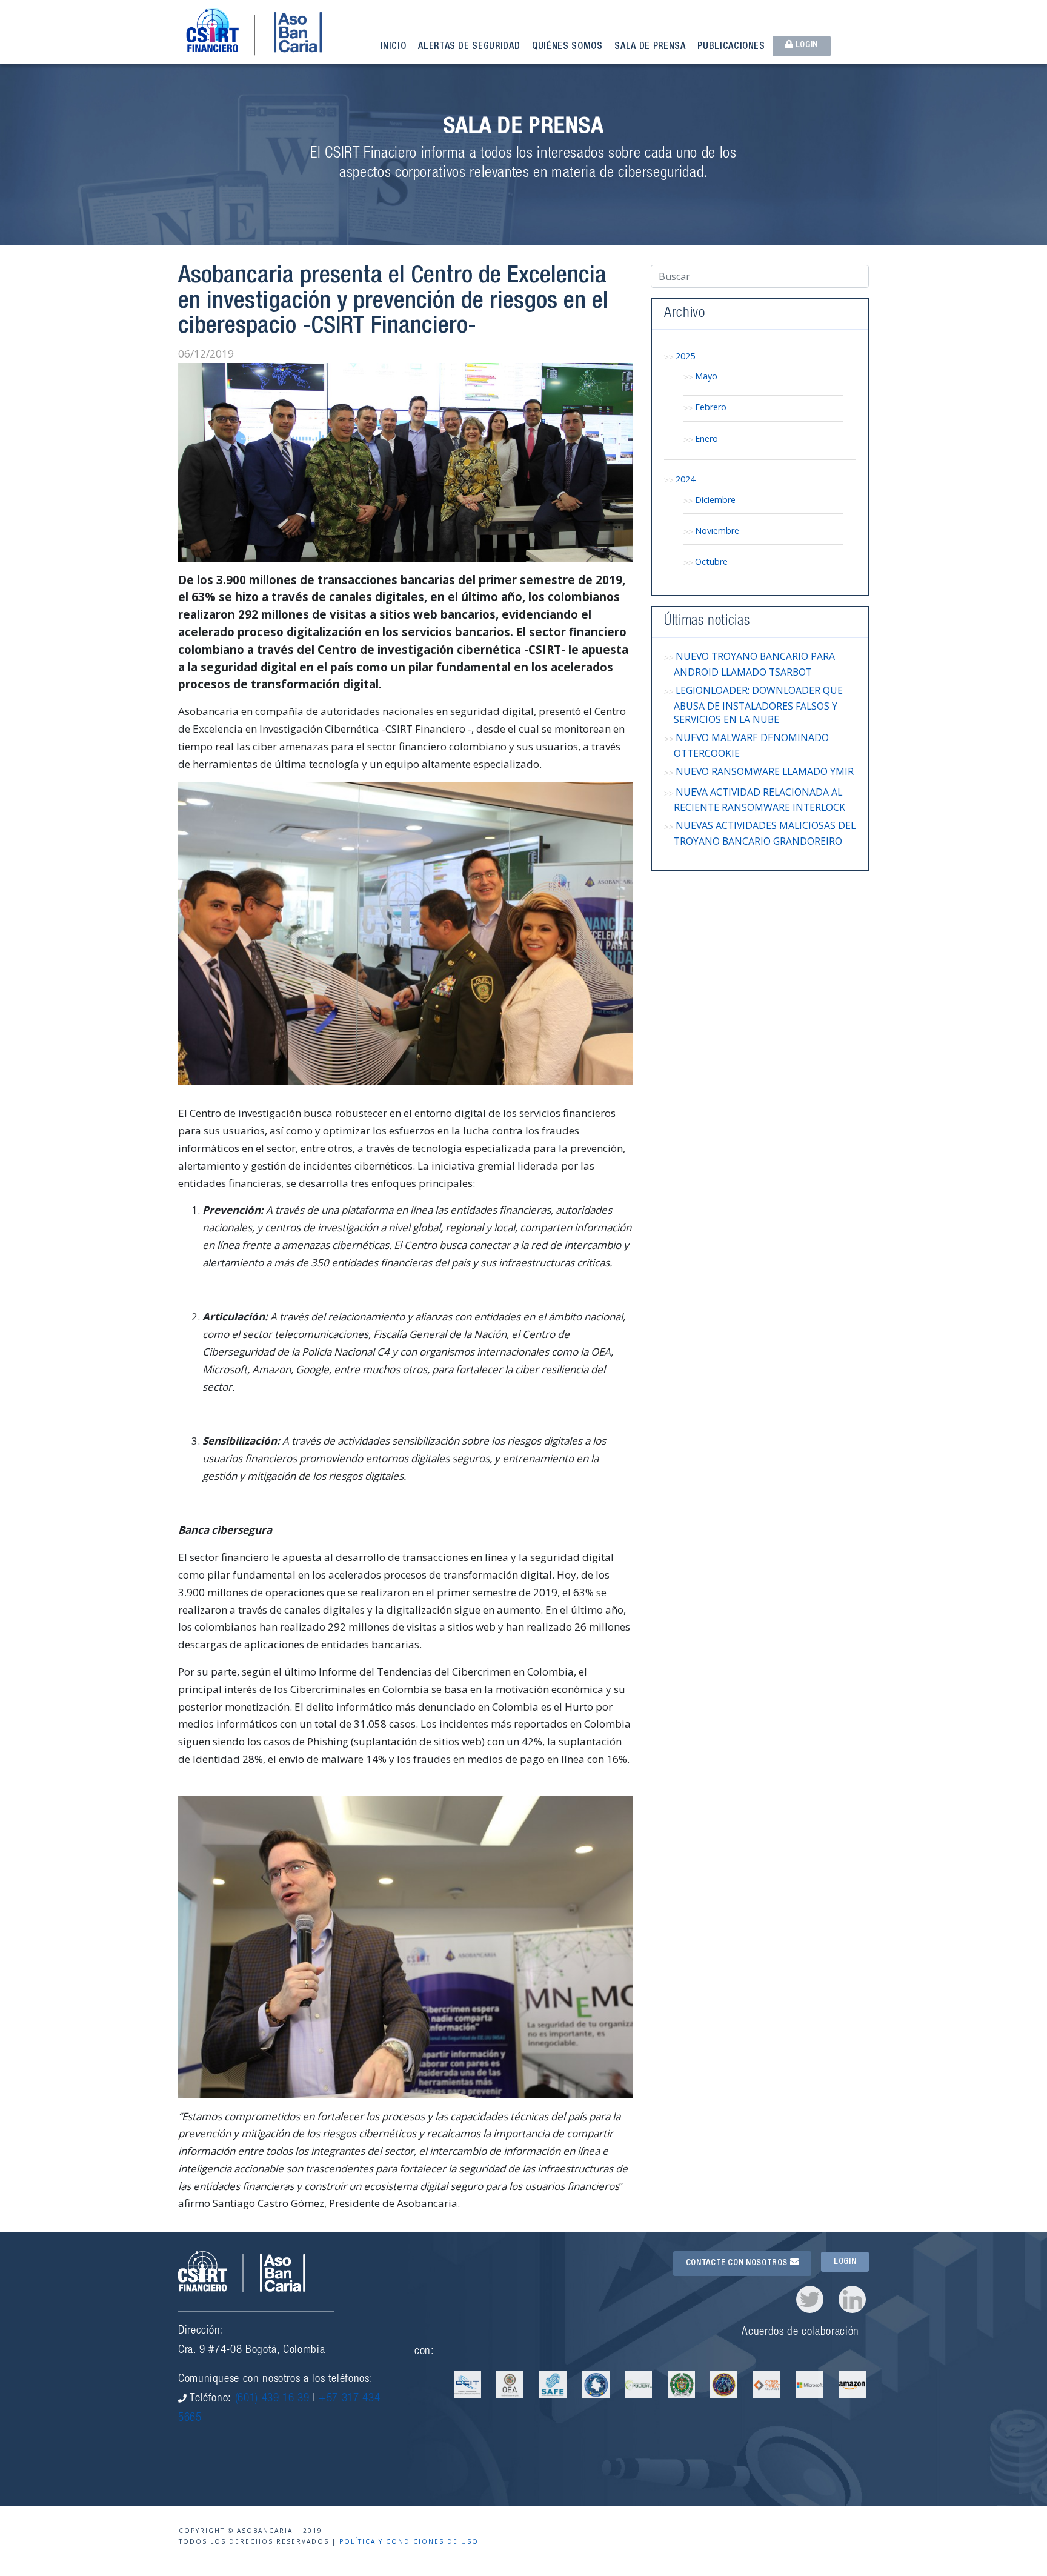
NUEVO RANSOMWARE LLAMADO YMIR (765, 771)
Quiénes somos (567, 47)
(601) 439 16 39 (272, 2399)
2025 (685, 356)
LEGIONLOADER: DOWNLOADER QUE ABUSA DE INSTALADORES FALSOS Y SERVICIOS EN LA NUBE (758, 705)
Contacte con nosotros (738, 2263)
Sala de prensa (650, 47)
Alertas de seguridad (469, 47)
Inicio (394, 47)
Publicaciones (731, 47)
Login (806, 45)
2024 (685, 479)
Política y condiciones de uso (409, 2541)
